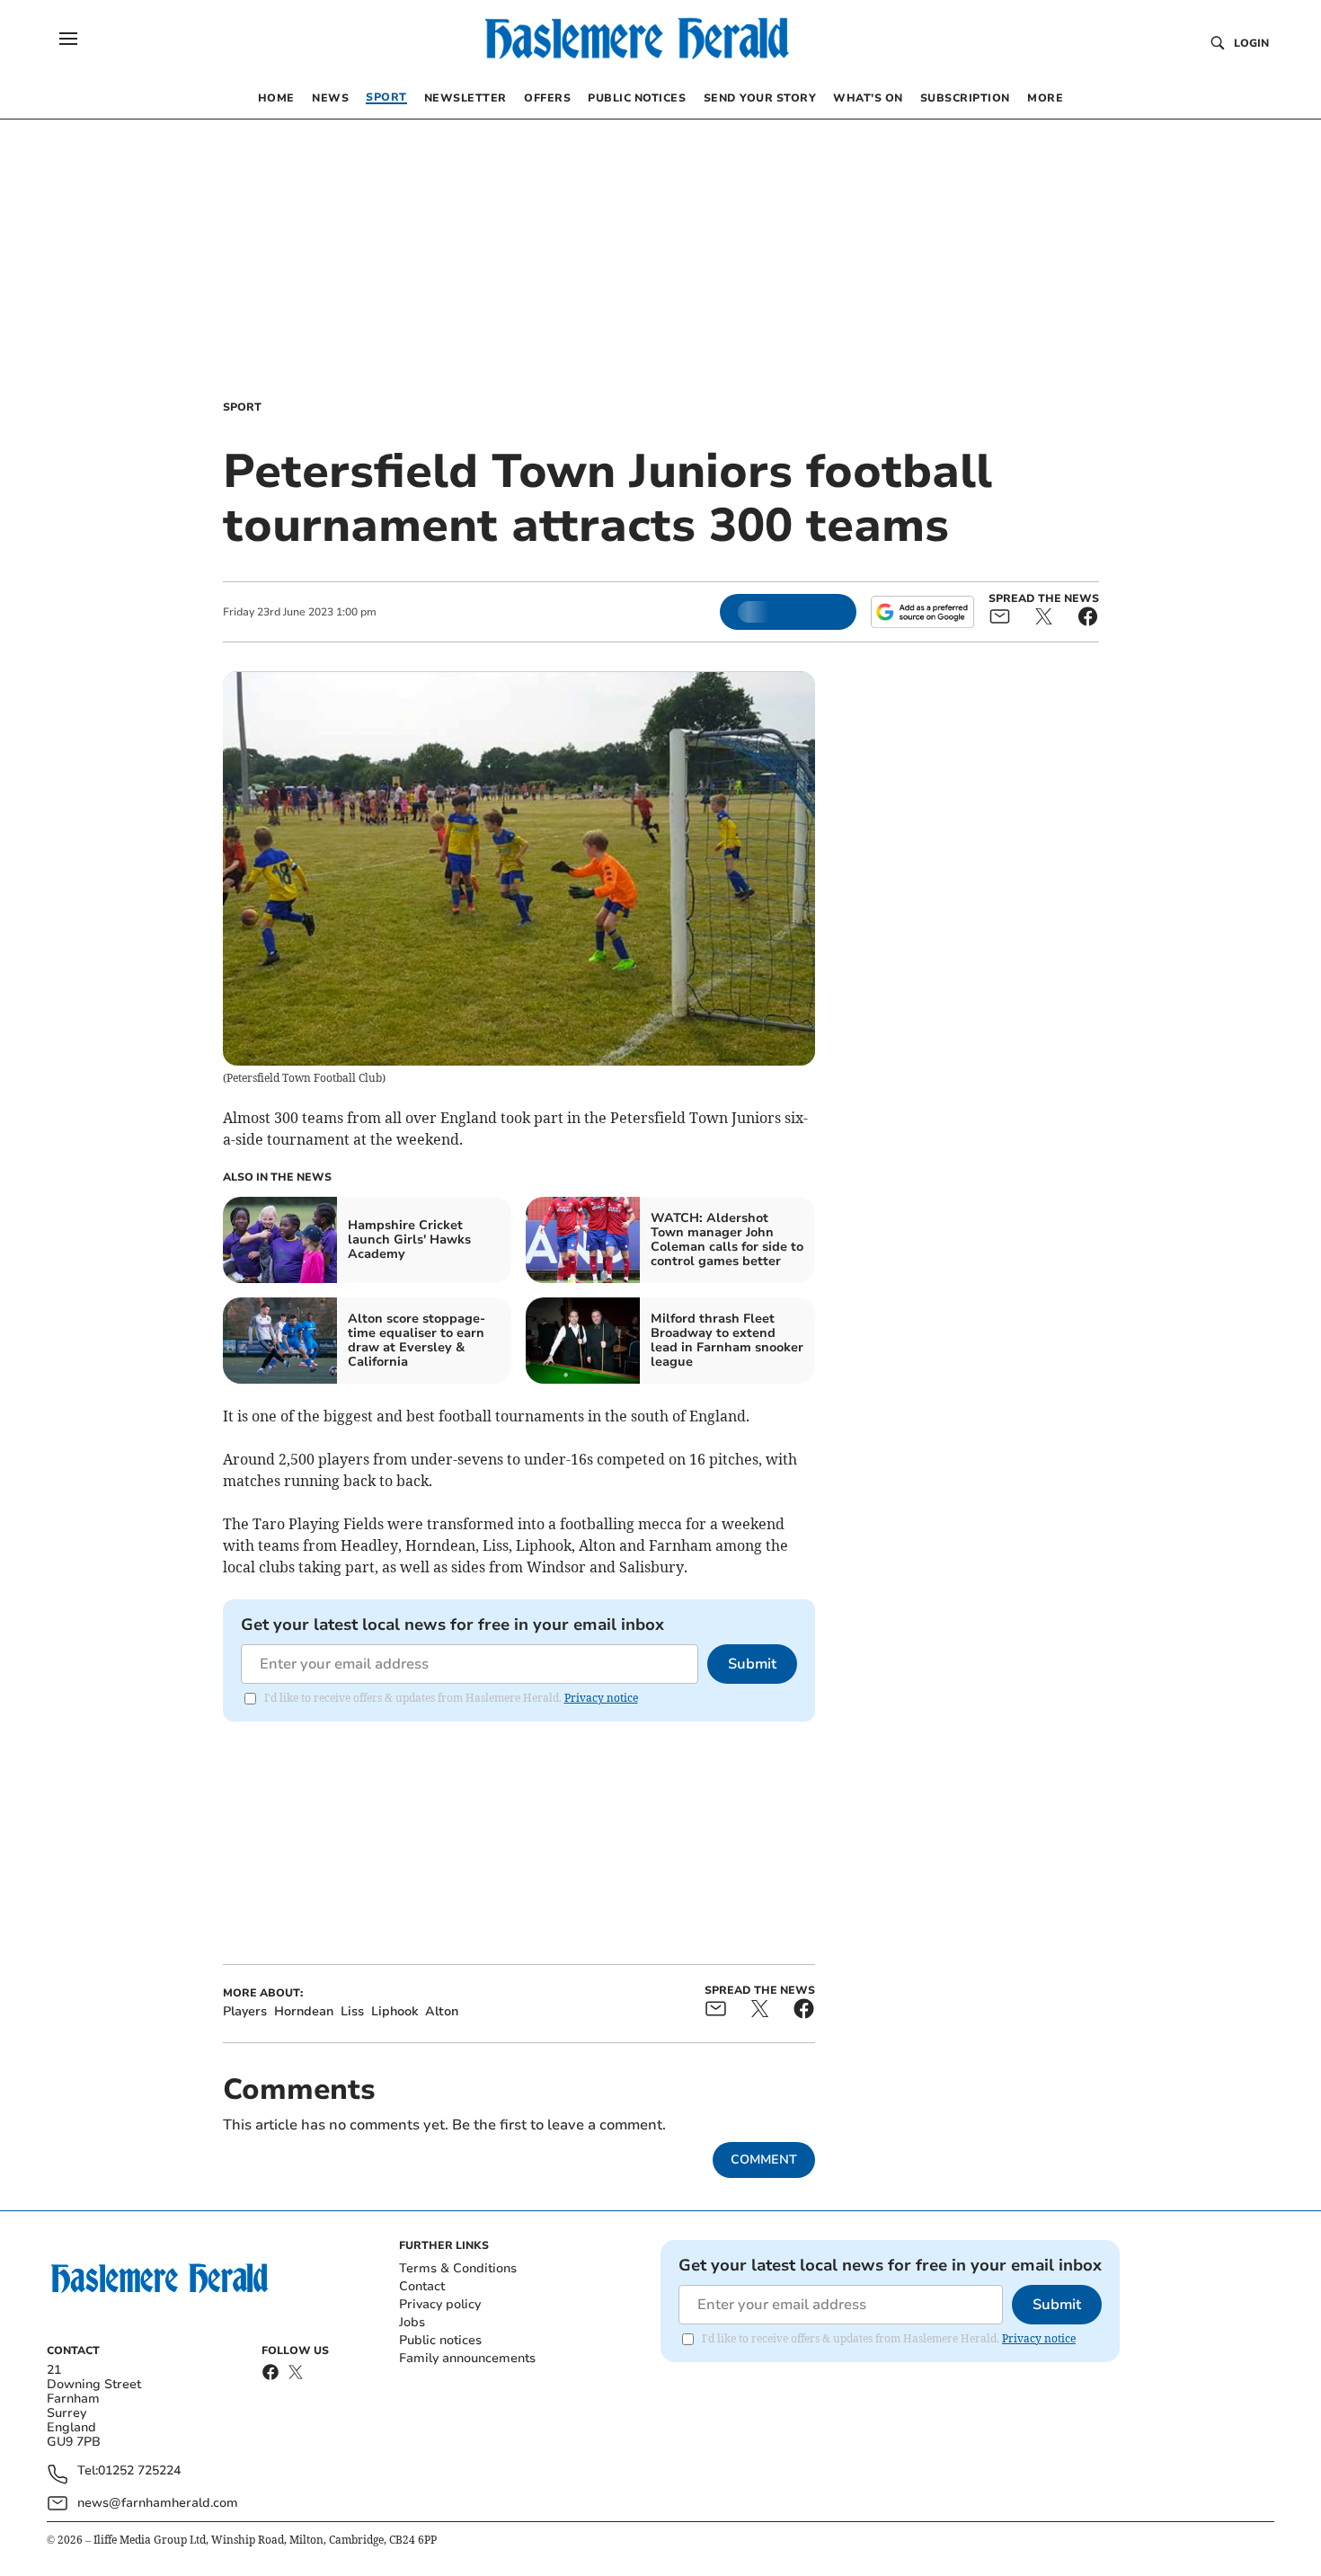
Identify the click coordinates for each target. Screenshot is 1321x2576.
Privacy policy (440, 2304)
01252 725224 (139, 2471)
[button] (68, 39)
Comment (764, 2160)
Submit (752, 1664)
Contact (422, 2286)
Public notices (440, 2340)
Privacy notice (601, 1698)
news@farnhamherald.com (158, 2503)
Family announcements (467, 2358)
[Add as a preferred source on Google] (922, 612)
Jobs (412, 2322)
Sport (242, 407)
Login (1251, 43)
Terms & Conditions (458, 2268)
